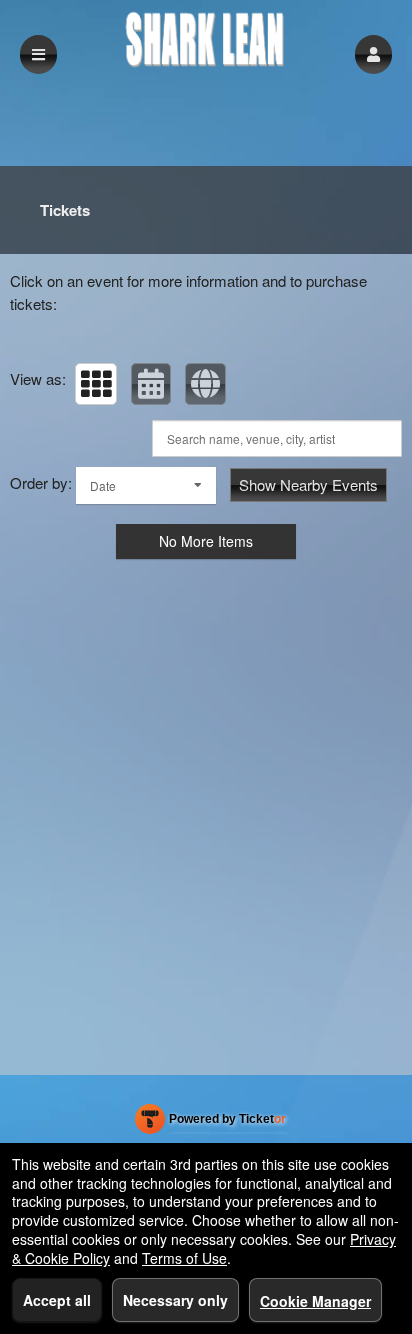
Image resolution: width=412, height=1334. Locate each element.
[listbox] (146, 485)
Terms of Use (184, 1258)
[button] (373, 54)
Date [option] (103, 485)
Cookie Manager (315, 1301)
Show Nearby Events (308, 484)
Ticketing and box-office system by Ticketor (210, 1123)
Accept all (57, 1300)
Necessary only (175, 1300)
